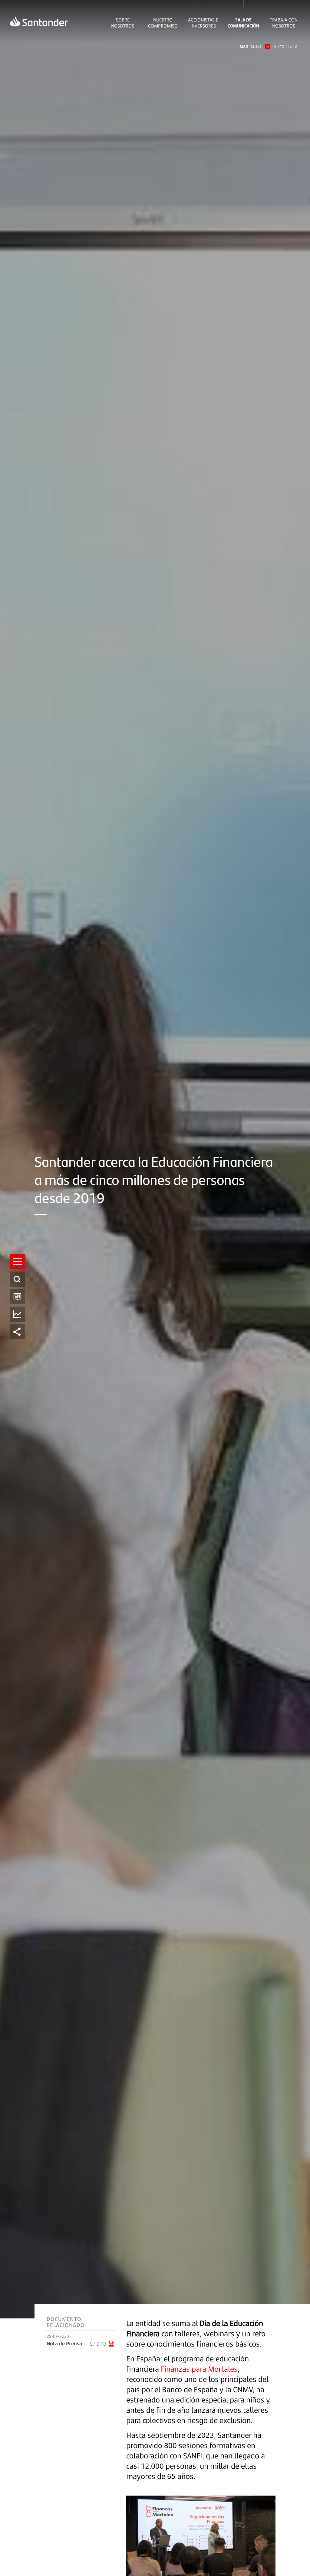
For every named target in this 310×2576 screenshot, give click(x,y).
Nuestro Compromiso (163, 23)
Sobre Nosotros (123, 23)
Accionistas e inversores (203, 23)
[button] (17, 1261)
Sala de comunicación (243, 23)
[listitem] (17, 1261)
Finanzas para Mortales (199, 2369)
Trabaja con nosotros (284, 23)
